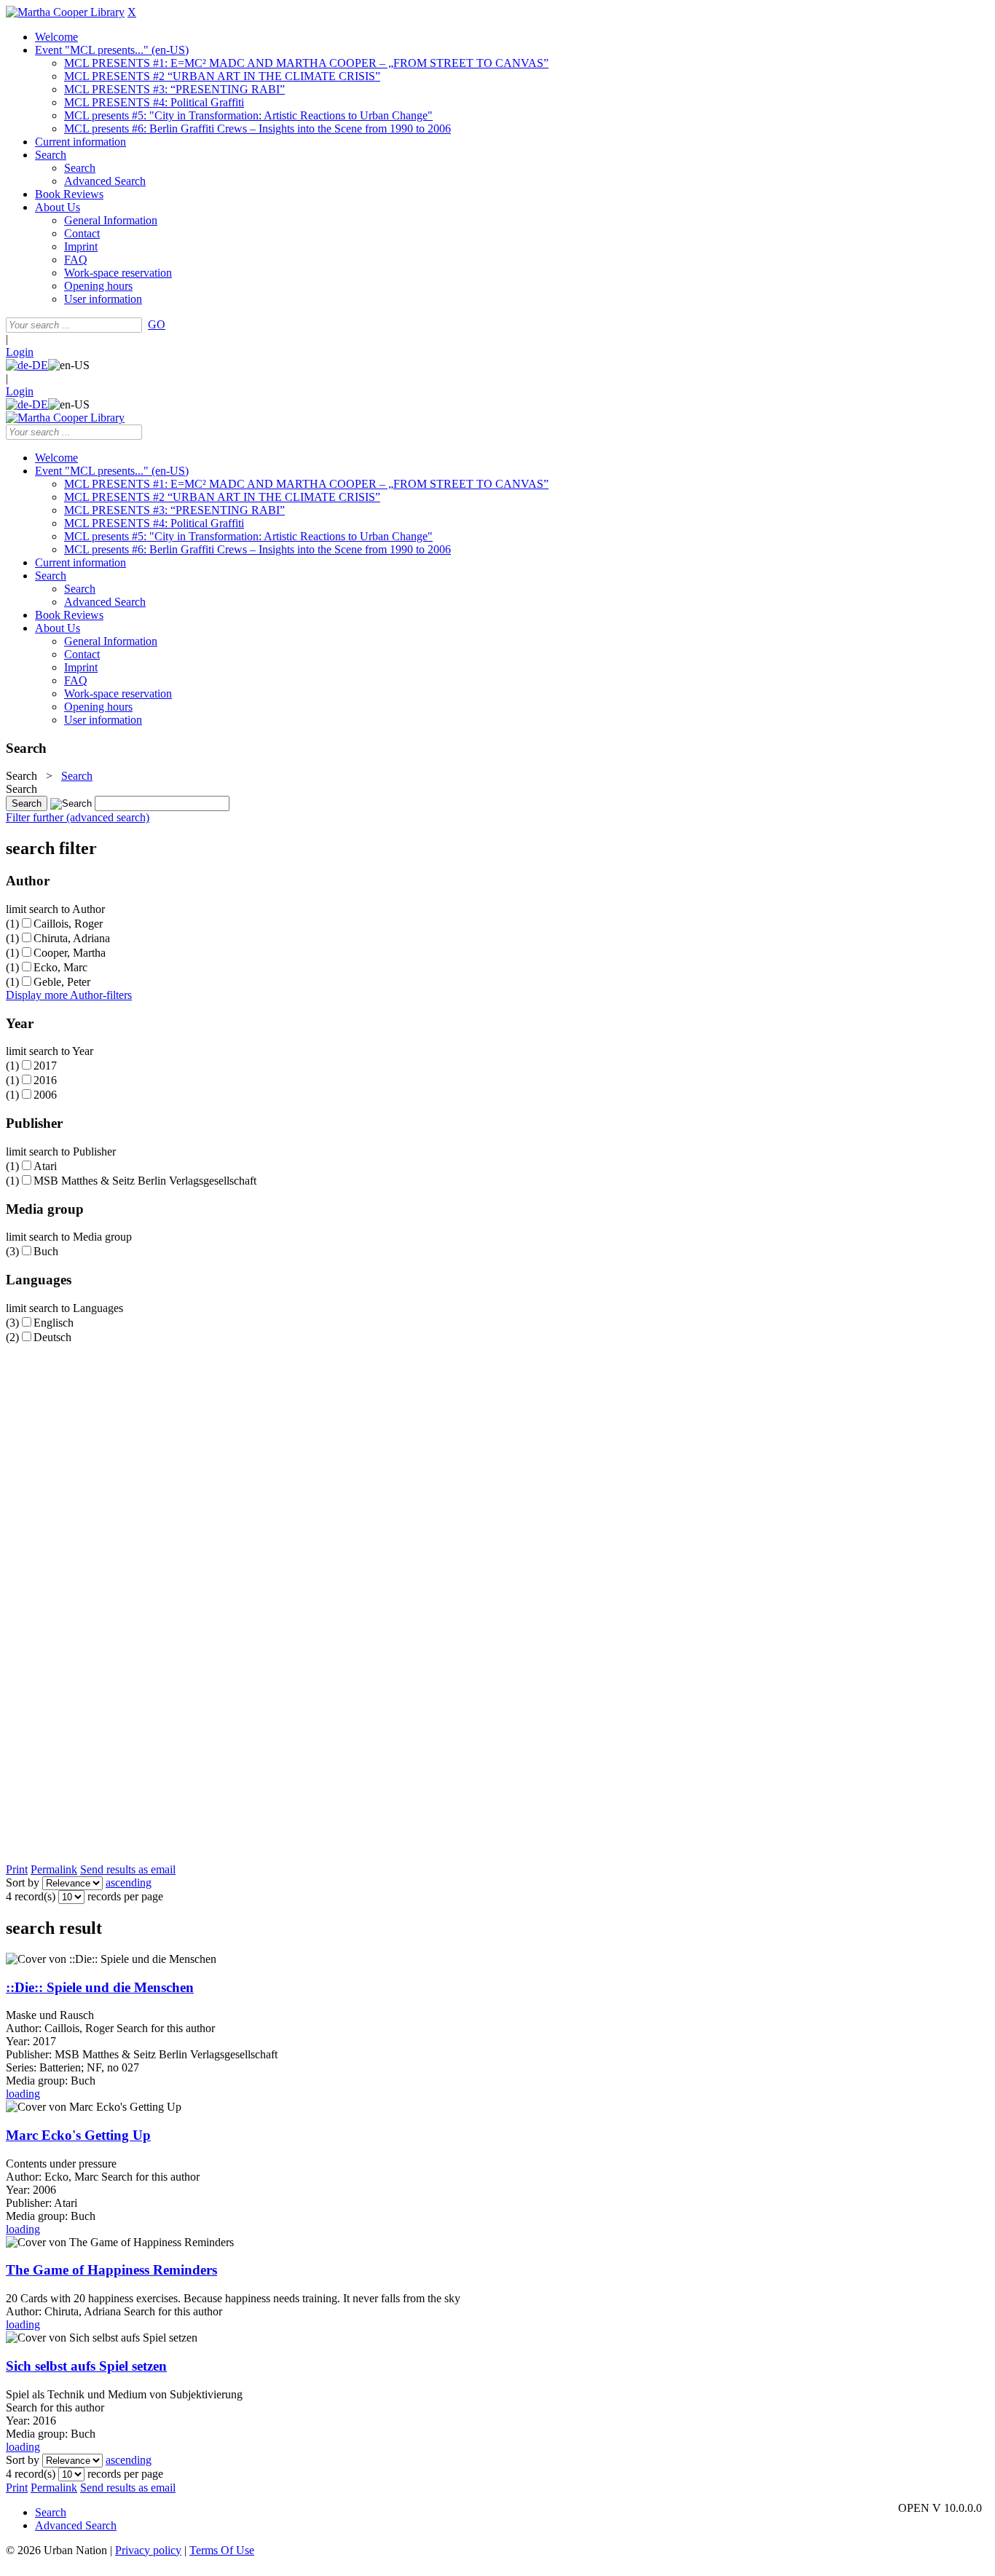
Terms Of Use (222, 2550)
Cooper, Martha (70, 953)
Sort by (23, 1882)
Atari (45, 1166)
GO (157, 324)
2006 (45, 1095)
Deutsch (52, 1337)
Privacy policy (148, 2550)
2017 (45, 1066)
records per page (125, 1896)
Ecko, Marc (60, 967)
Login (20, 352)
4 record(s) (31, 1896)
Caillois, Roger (68, 924)
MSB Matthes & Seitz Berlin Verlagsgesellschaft (145, 1181)
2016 (45, 1080)
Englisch (54, 1323)
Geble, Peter (62, 982)
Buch (46, 1251)
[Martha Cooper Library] (65, 12)
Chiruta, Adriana (72, 938)
